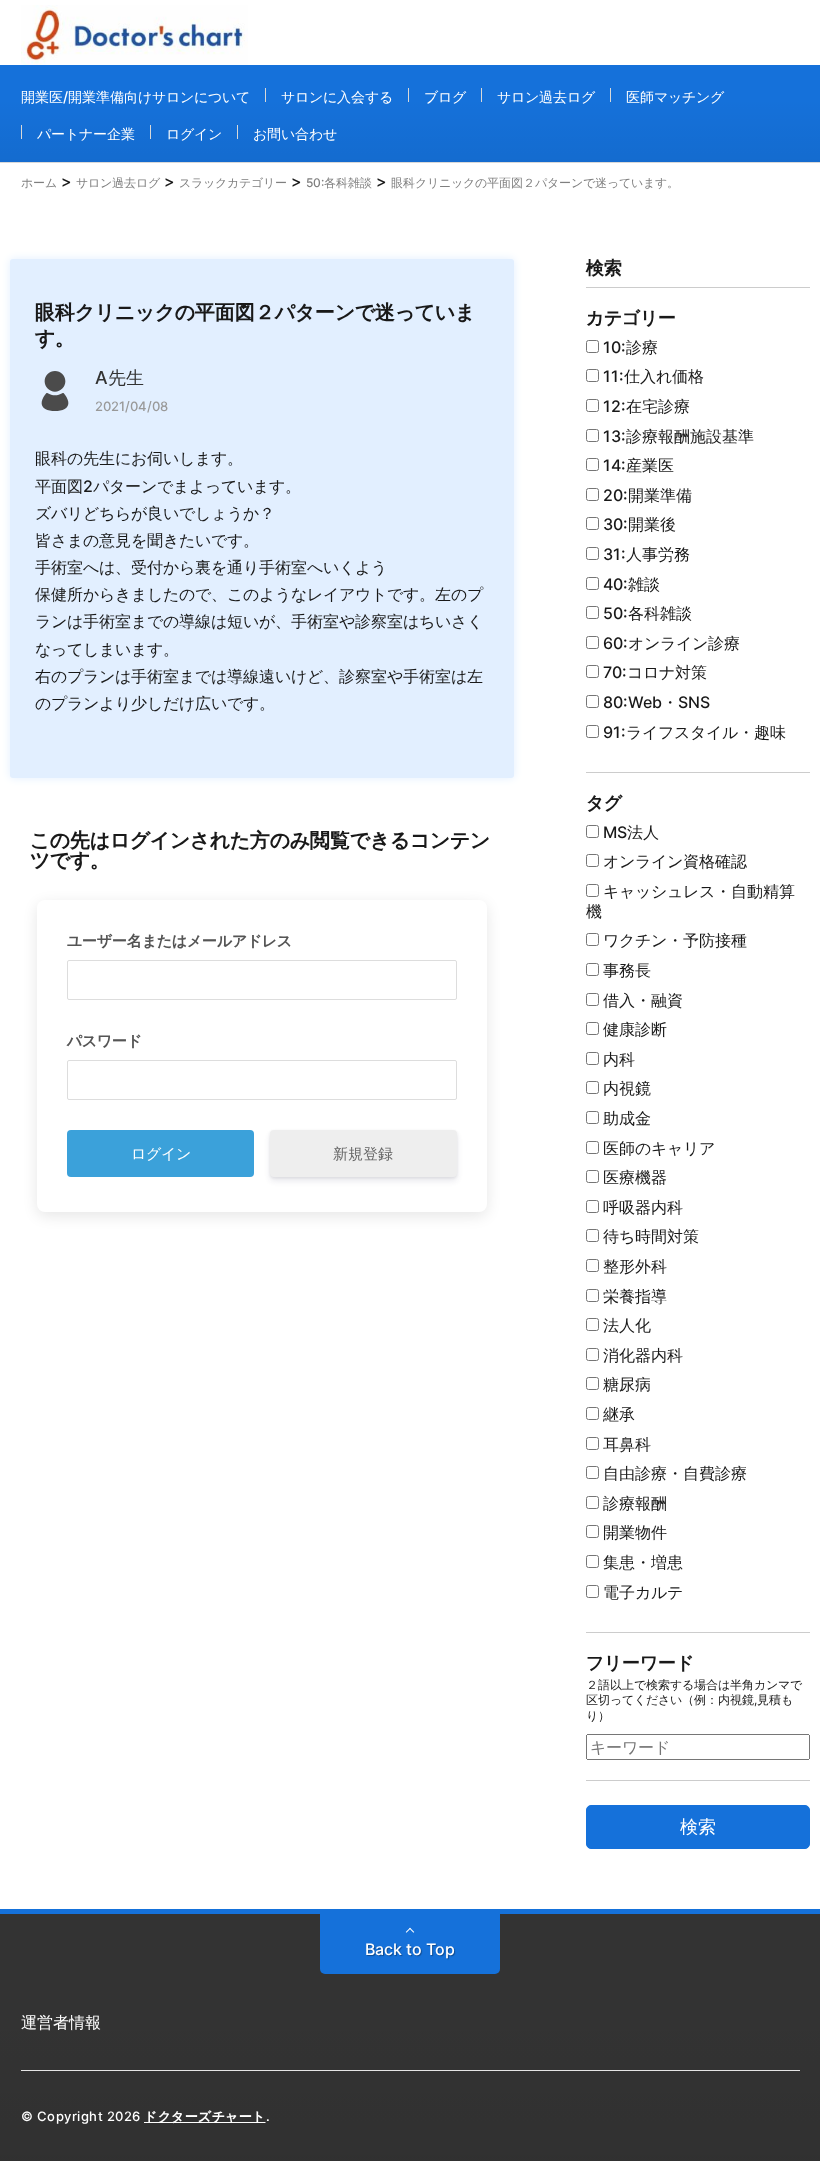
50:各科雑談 (645, 613)
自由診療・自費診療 (673, 1473)
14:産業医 (636, 465)
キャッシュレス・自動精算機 (690, 901)
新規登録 (363, 1153)
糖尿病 (625, 1384)
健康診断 (633, 1029)
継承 (617, 1414)
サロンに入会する (337, 96)
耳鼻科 (625, 1444)
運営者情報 (61, 2022)
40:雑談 (629, 584)
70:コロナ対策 (653, 672)
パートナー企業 (86, 133)
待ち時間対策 (649, 1236)
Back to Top (410, 1949)
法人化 (625, 1325)
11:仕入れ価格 (651, 376)
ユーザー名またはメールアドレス (179, 940)
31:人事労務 (644, 554)
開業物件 (633, 1532)
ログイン (194, 133)
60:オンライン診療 (669, 643)
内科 (617, 1059)
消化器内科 (641, 1355)
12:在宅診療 (644, 406)
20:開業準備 (645, 495)
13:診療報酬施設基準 (676, 436)
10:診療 (628, 347)
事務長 (625, 970)
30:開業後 (637, 524)
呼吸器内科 (641, 1207)
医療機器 (633, 1177)
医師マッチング (675, 96)
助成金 (625, 1118)
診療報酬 (633, 1503)
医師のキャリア (657, 1148)
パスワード (104, 1040)
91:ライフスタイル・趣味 (692, 732)
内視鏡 (625, 1088)
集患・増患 (641, 1562)
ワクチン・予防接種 (673, 940)
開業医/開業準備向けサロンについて (135, 96)
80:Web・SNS (654, 702)
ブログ (445, 96)
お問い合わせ (295, 133)
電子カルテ (641, 1592)
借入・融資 (641, 1000)
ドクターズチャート (205, 2116)
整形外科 (633, 1266)
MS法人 (629, 832)
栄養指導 (633, 1296)
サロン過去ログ (546, 96)
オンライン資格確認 (673, 861)
